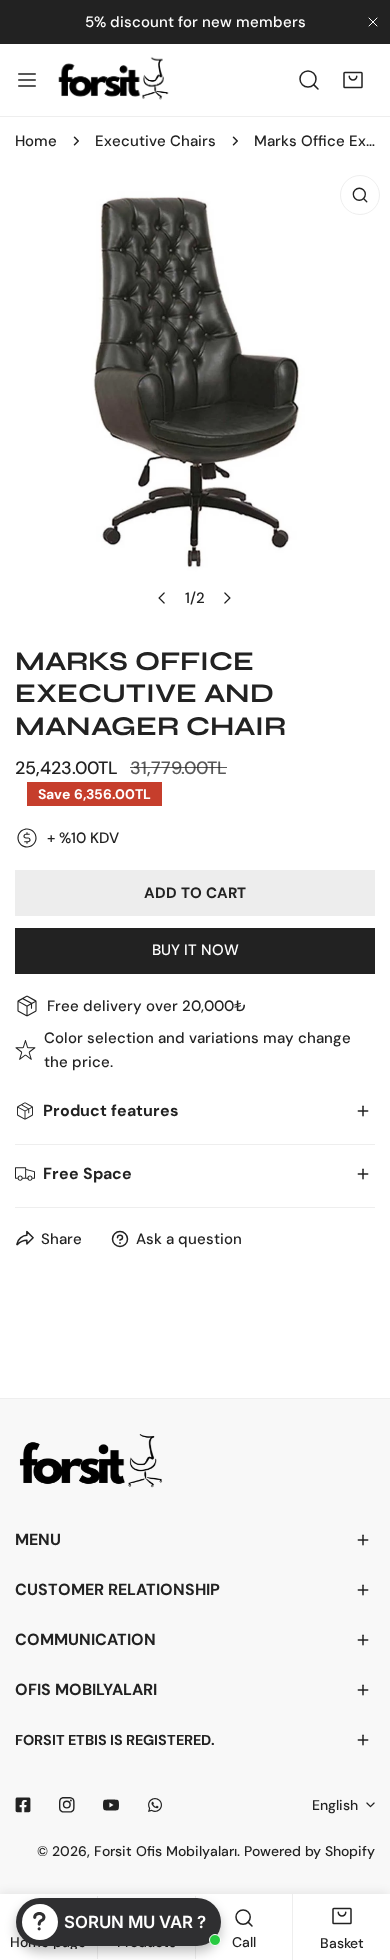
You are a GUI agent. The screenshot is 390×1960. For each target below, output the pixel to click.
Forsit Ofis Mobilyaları (165, 1851)
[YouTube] (111, 1805)
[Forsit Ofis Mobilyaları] (113, 80)
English (335, 1805)
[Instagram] (67, 1805)
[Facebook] (23, 1805)
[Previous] (163, 598)
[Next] (227, 598)
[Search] (309, 80)
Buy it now (195, 950)
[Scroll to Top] (354, 1854)
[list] (195, 399)
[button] (353, 80)
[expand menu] (27, 80)
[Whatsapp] (155, 1805)
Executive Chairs (155, 141)
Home (36, 141)
